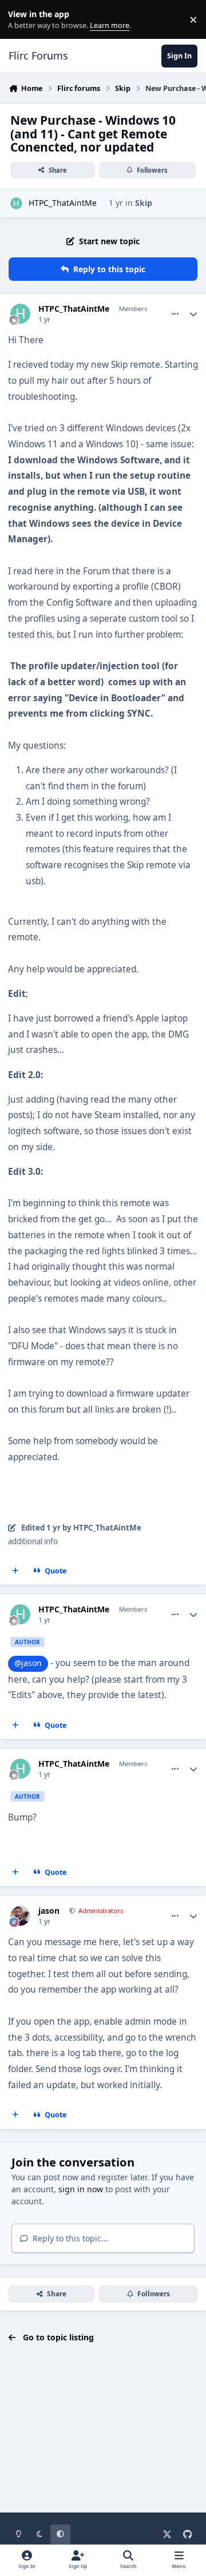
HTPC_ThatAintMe (63, 203)
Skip (144, 203)
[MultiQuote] (15, 1571)
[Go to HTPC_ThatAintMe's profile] (16, 203)
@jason (28, 1663)
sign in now (81, 2189)
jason (49, 1911)
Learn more (22, 20)
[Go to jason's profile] (20, 1916)
